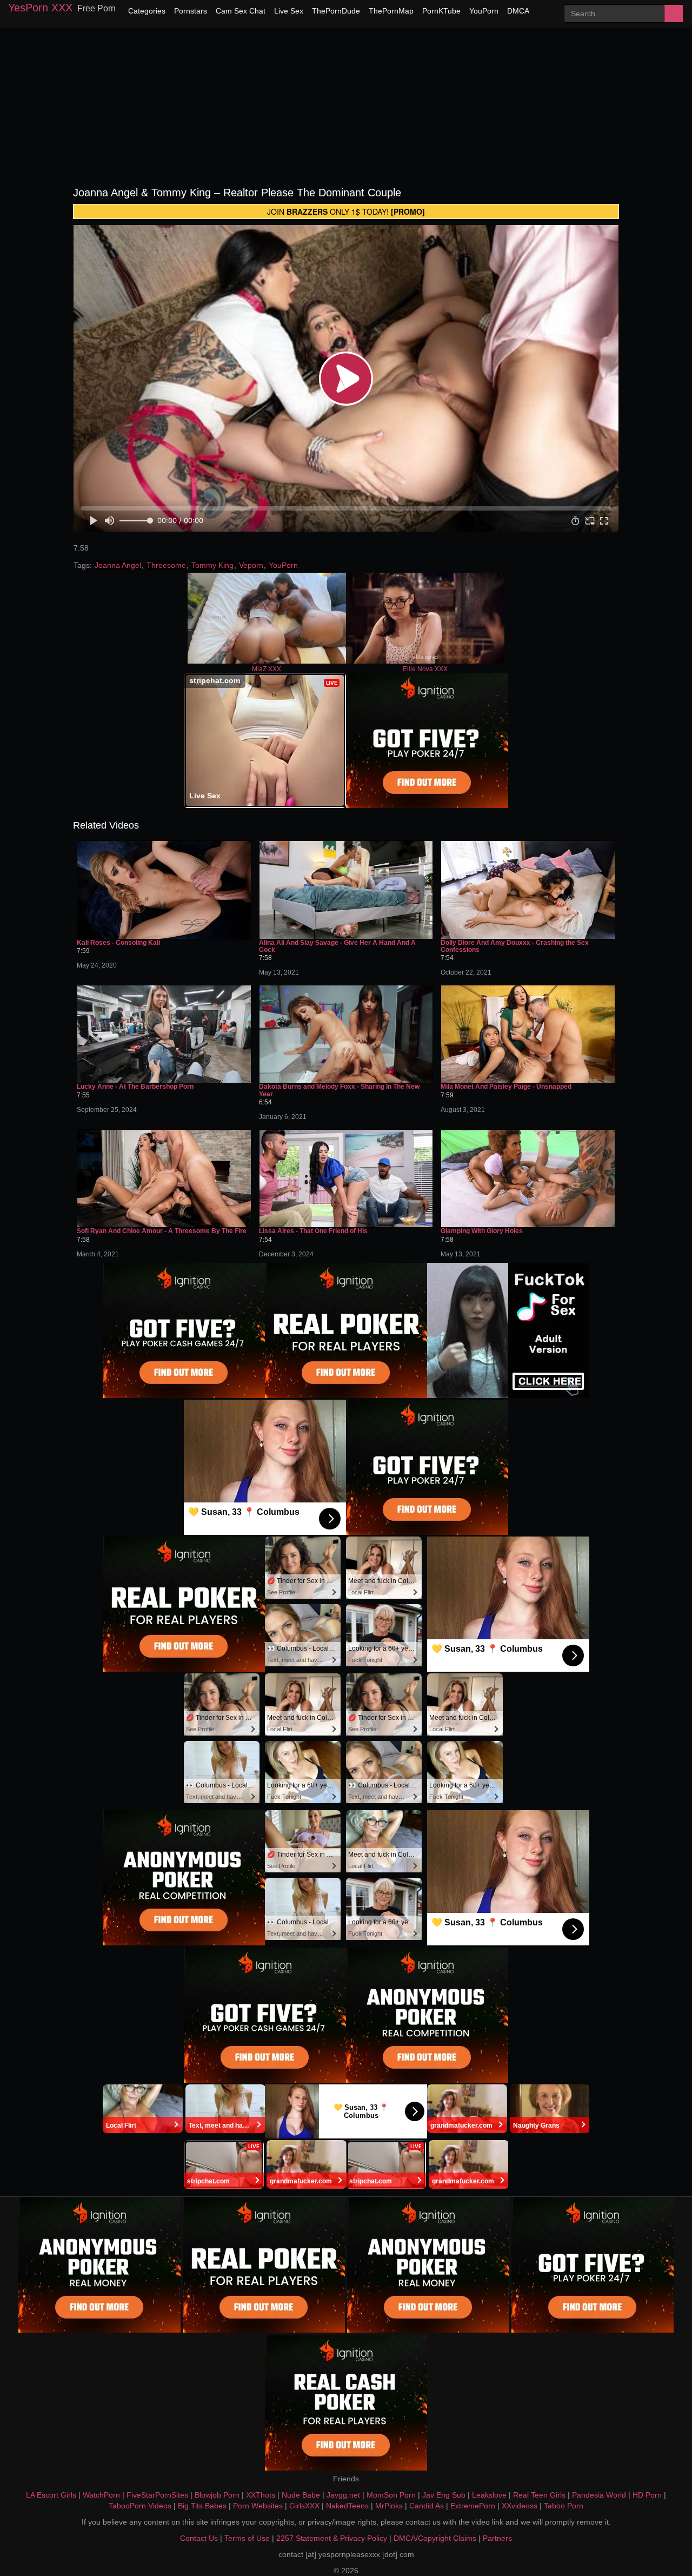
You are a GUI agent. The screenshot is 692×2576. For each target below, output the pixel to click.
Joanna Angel (118, 565)
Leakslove (489, 2495)
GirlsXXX (304, 2506)
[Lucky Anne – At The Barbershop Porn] (164, 1034)
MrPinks (389, 2506)
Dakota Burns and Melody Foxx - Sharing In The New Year (339, 1090)
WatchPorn (101, 2495)
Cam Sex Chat (241, 11)
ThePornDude (336, 11)
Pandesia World (599, 2495)
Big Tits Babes (202, 2506)
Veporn (251, 565)
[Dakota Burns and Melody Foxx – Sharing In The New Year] (346, 1034)
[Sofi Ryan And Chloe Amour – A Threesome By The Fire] (164, 1178)
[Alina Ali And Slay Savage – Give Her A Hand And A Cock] (346, 890)
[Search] (674, 14)
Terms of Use (247, 2538)
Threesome (166, 565)
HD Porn (647, 2495)
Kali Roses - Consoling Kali (118, 943)
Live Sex (289, 11)
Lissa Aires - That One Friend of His (313, 1231)
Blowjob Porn (217, 2495)
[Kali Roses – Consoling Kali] (164, 890)
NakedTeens (347, 2506)
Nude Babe (301, 2495)
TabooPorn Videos (140, 2506)
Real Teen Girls (539, 2495)
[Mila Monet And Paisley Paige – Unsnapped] (528, 1034)
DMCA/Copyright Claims (435, 2538)
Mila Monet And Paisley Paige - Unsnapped (506, 1087)
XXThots (261, 2495)
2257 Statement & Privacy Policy (332, 2538)
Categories (147, 11)
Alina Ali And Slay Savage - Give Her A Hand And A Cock (337, 946)
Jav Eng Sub (444, 2495)
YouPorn (484, 11)
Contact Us (199, 2538)
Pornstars (191, 11)
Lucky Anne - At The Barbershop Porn (135, 1087)
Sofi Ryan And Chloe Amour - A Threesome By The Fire (162, 1231)
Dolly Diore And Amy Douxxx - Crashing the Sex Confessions (515, 946)
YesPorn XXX (40, 8)
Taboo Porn (564, 2506)
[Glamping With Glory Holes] (528, 1178)
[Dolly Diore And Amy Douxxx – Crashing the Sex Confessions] (528, 890)
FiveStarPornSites (157, 2495)
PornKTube (441, 11)
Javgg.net (343, 2495)
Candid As (427, 2506)
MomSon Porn (391, 2495)
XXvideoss (520, 2506)
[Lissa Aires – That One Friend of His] (346, 1178)
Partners (497, 2538)
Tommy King (212, 565)
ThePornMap (391, 11)
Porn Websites (258, 2506)
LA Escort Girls (51, 2495)
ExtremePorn (473, 2506)
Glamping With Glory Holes (482, 1231)
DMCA (518, 11)
